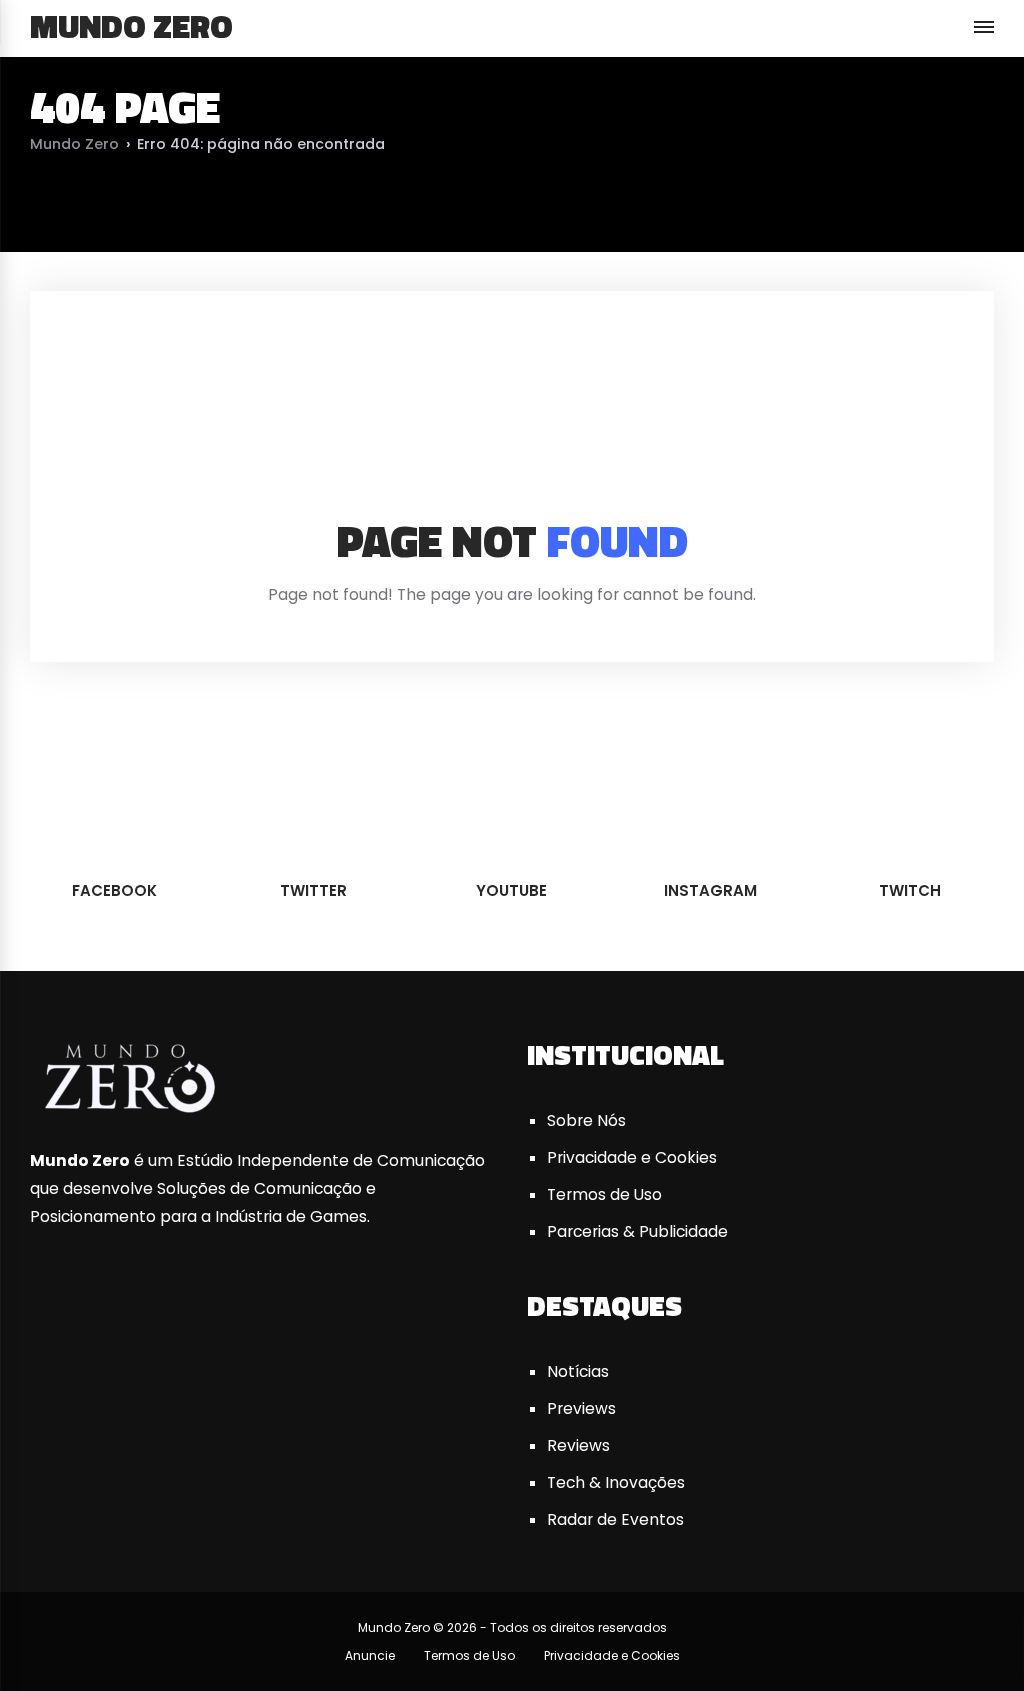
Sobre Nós (586, 1120)
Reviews (578, 1445)
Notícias (578, 1371)
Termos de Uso (604, 1194)
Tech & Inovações (616, 1482)
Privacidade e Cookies (632, 1157)
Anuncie (370, 1655)
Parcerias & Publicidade (637, 1231)
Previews (581, 1408)
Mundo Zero (131, 26)
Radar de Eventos (615, 1519)
